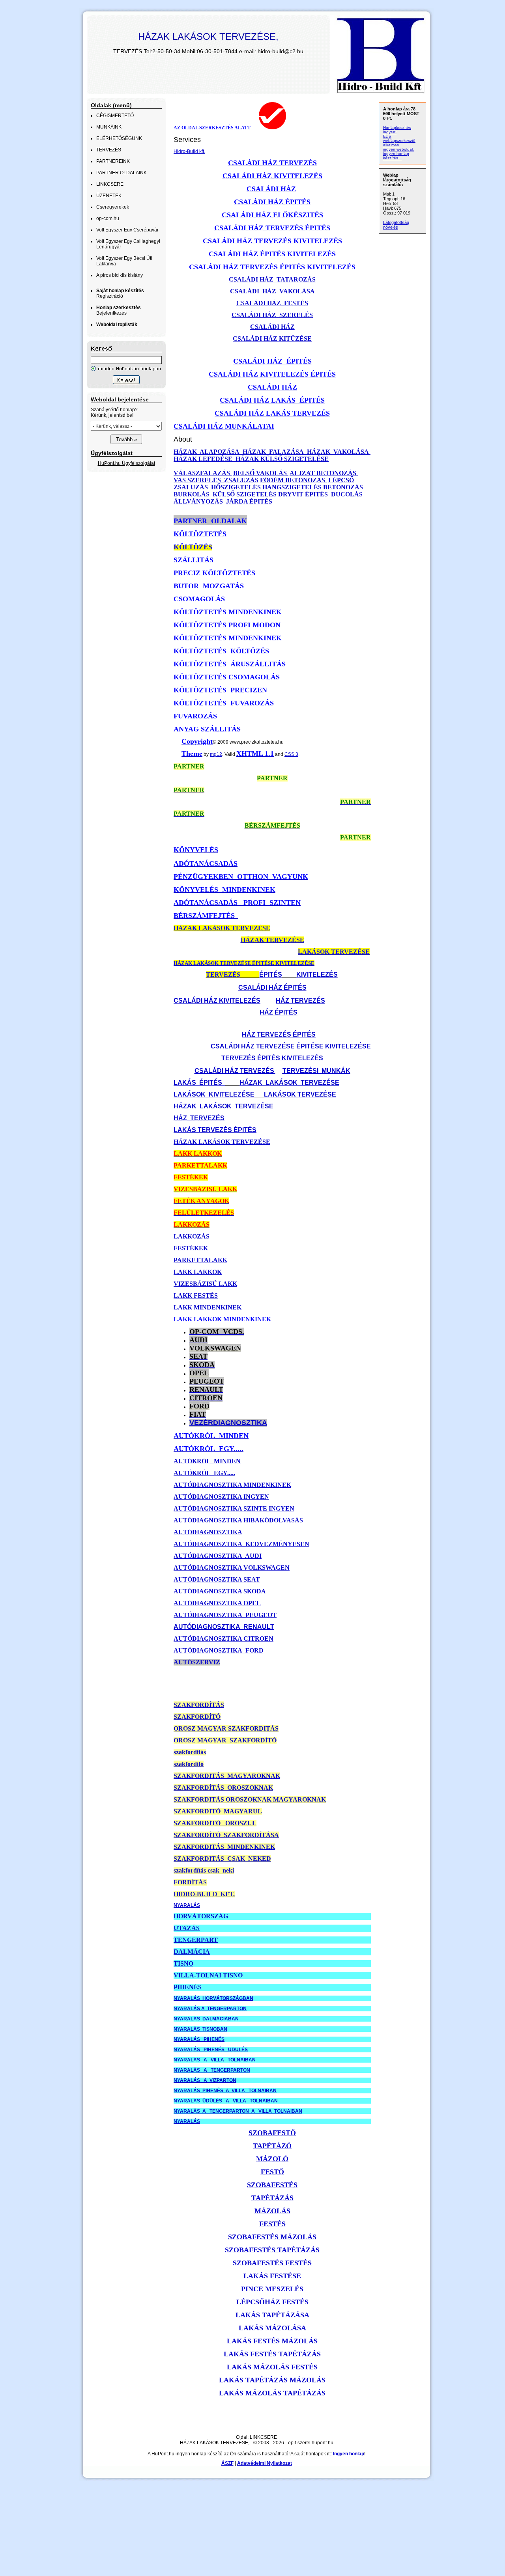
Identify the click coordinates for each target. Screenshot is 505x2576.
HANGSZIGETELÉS (292, 487)
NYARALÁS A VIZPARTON (205, 2080)
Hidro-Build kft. (189, 151)
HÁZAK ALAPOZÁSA (207, 452)
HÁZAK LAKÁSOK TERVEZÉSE (289, 1083)
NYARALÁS (187, 1905)
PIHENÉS (188, 1987)
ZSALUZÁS (240, 480)
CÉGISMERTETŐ (115, 116)
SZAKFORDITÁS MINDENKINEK (224, 1847)
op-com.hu (108, 218)
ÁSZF (227, 2463)
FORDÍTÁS (190, 1882)
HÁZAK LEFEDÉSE (204, 459)
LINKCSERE (110, 184)
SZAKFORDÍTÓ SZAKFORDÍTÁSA (226, 1835)
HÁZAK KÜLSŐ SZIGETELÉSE (281, 459)
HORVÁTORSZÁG (201, 1916)
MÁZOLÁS (272, 2211)
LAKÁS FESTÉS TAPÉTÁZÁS (272, 2354)
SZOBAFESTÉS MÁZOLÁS (272, 2237)
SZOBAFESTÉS (272, 2185)
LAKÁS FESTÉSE (272, 2276)
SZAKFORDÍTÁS (199, 1705)
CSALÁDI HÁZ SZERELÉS (272, 315)
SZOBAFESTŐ (272, 2133)
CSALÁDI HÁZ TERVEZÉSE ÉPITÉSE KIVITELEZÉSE (291, 1046)
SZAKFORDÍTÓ (197, 1717)
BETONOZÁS (342, 487)
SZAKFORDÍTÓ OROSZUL (215, 1823)
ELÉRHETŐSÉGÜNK (119, 138)
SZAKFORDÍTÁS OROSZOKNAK (223, 1788)
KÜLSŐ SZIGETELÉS (245, 494)
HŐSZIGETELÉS (235, 487)
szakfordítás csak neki (204, 1870)
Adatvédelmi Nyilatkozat (265, 2463)
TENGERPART (196, 1940)
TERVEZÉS (109, 150)
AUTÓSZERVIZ (197, 1662)
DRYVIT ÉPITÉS (304, 494)
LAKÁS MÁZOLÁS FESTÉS (272, 2367)
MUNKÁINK (109, 127)
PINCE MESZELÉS (272, 2289)
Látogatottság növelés (396, 225)
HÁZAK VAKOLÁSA (338, 452)
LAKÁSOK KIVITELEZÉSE (214, 1094)
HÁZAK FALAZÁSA (273, 452)
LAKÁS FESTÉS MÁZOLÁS (272, 2341)
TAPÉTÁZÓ (272, 2146)
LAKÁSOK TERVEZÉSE (300, 1094)
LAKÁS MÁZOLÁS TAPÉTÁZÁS (272, 2393)
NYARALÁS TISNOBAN (200, 2029)
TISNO (183, 1963)
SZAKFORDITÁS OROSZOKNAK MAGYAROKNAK (250, 1799)
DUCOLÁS (347, 494)
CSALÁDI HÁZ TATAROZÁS (272, 279)
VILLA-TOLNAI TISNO (208, 1975)
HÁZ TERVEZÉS (300, 1001)
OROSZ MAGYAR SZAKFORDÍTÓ (225, 1740)
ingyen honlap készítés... (396, 156)
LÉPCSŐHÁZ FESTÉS (272, 2302)
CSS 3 (291, 754)
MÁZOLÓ (272, 2159)
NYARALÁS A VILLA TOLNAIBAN (215, 2060)
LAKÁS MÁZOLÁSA (272, 2328)
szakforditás (190, 1752)
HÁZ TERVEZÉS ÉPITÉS (279, 1034)
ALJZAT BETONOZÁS (324, 473)
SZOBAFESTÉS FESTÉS (272, 2263)
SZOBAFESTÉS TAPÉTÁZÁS (272, 2250)
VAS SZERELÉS (198, 480)
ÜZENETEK (109, 196)
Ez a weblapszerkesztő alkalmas (399, 141)
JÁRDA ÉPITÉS (249, 501)
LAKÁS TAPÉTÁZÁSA (272, 2315)
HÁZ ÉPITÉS (279, 1012)
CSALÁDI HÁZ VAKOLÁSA (272, 291)
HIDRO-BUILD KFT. (204, 1894)
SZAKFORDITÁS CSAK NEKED (222, 1859)
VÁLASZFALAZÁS (203, 473)
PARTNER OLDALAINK (122, 173)
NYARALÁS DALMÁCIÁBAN (206, 2019)
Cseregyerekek (113, 207)
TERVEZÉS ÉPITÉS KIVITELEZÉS (272, 1058)
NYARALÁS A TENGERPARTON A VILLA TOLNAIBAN (238, 2111)
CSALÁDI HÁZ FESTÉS (272, 303)
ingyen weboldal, (398, 149)
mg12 (216, 754)
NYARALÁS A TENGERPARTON (210, 2009)
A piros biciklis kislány (120, 275)
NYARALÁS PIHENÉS (199, 2039)
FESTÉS (272, 2224)
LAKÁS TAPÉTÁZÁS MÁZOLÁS (272, 2380)
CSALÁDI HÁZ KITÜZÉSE (272, 339)
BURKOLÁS (192, 494)
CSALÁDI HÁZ (272, 327)
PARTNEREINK (113, 161)
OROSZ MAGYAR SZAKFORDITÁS (226, 1728)
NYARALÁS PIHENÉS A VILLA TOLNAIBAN (225, 2091)
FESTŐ (272, 2172)
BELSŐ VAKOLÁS (261, 473)
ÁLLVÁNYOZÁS (198, 501)
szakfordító (189, 1764)
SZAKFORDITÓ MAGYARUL (218, 1811)
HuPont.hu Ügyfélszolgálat (126, 463)
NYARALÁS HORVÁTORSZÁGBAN (213, 1998)
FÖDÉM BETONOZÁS (293, 480)
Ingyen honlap (349, 2454)
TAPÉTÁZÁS (272, 2198)
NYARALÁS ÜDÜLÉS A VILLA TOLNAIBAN (226, 2101)
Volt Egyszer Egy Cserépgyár (127, 230)
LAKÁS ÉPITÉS (199, 1083)
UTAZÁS (187, 1928)
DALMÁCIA (192, 1952)
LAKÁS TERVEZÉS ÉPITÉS (215, 1130)
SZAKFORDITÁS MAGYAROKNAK (227, 1776)
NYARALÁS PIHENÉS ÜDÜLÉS (211, 2050)
